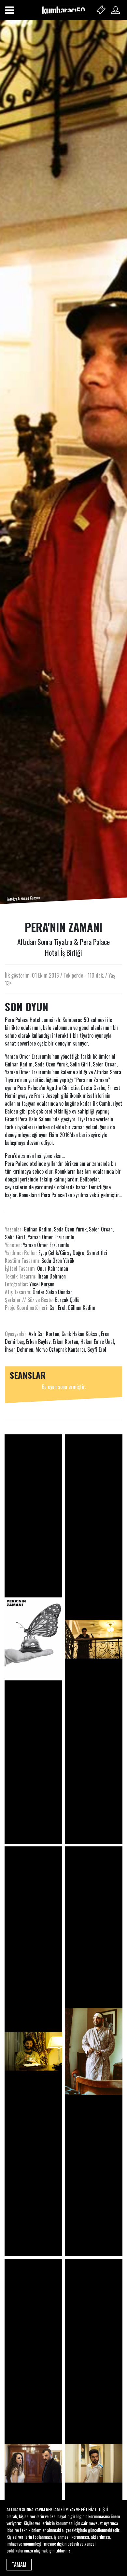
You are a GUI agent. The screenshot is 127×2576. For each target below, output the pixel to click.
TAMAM (19, 2565)
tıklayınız (63, 2550)
